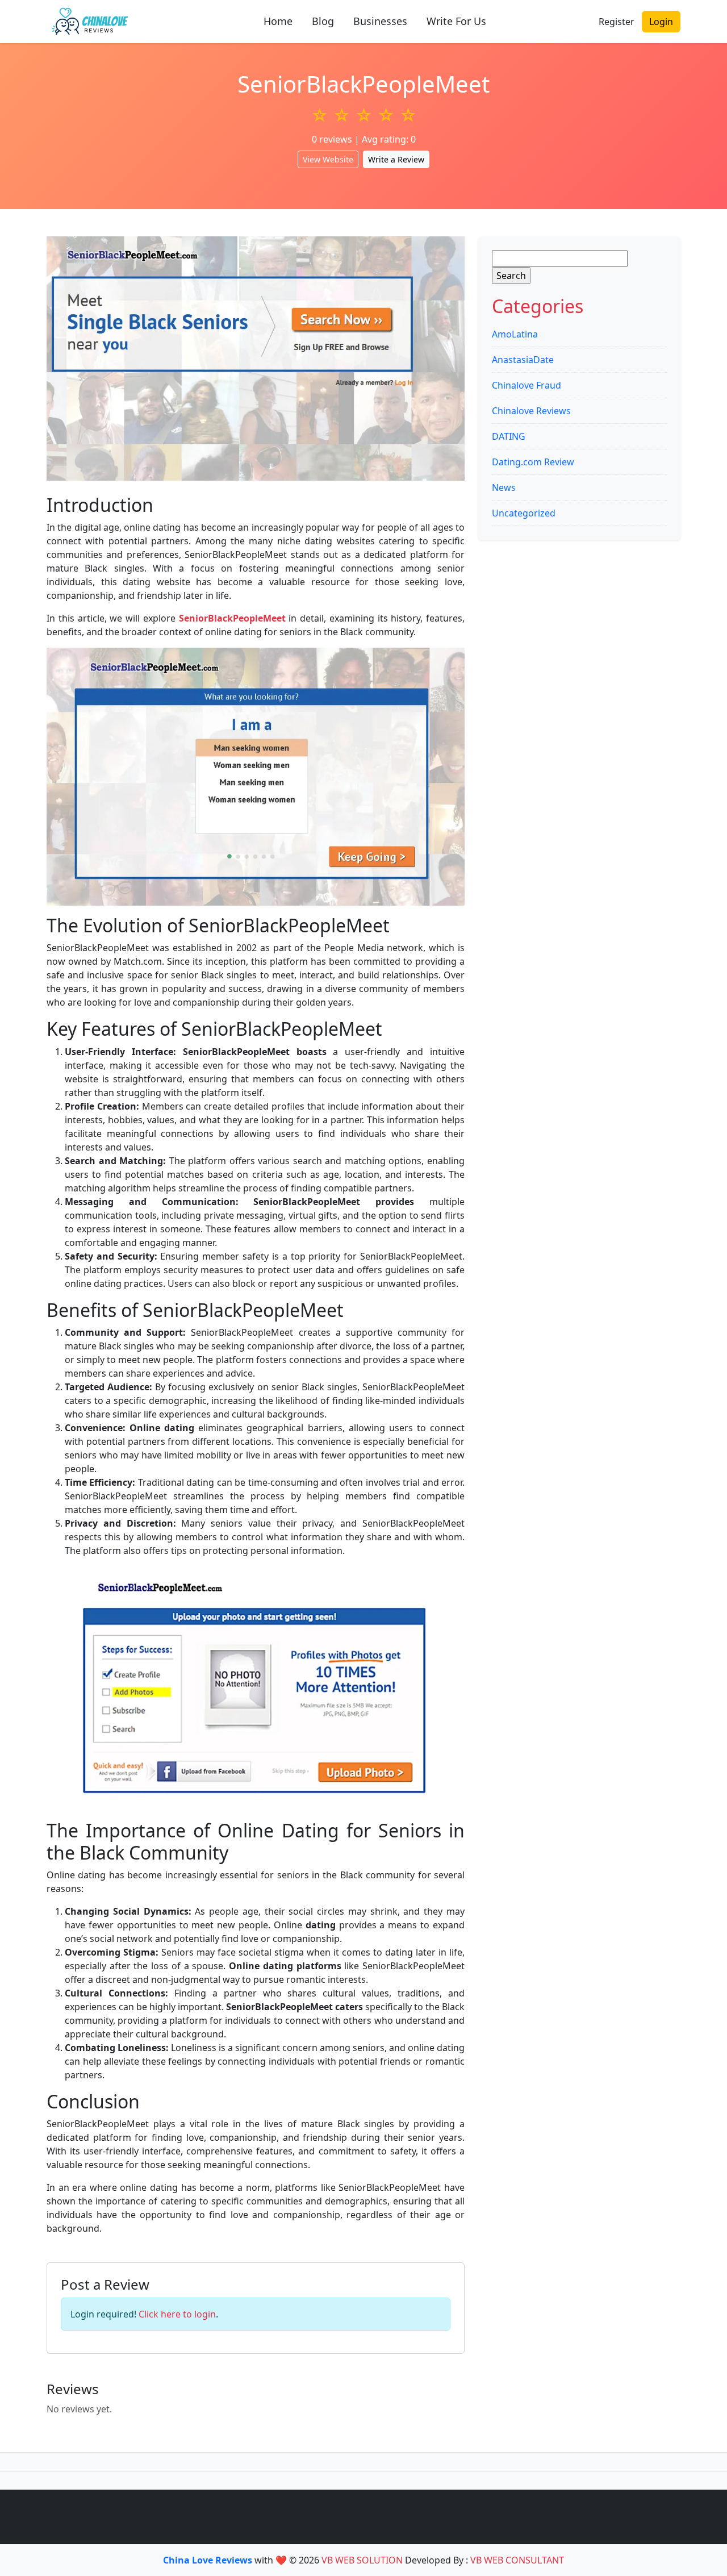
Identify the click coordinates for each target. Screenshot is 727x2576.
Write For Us (456, 21)
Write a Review (396, 159)
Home (278, 21)
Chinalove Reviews (531, 411)
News (504, 487)
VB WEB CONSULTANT (517, 2560)
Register (617, 22)
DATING (509, 436)
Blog (323, 21)
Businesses (380, 21)
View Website (328, 159)
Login (661, 22)
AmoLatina (515, 334)
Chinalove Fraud (527, 385)
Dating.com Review (533, 462)
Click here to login (177, 2314)
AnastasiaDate (523, 360)
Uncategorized (524, 513)
